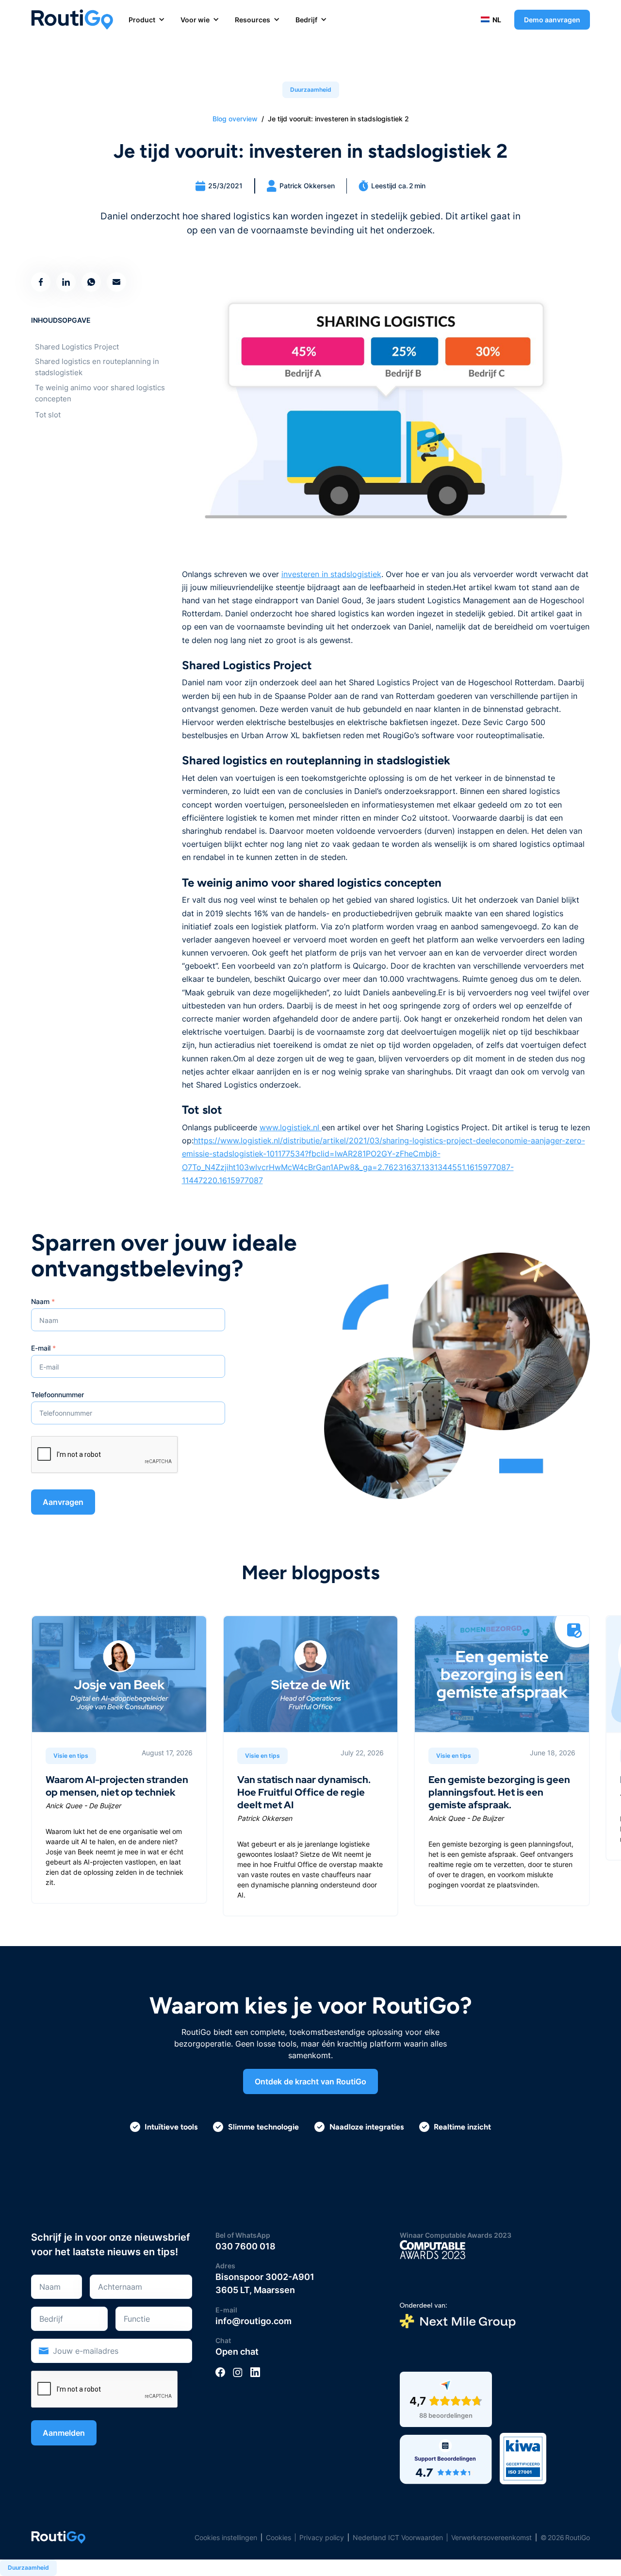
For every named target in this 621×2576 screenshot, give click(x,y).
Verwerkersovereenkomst (491, 2537)
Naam (43, 1301)
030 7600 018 (245, 2246)
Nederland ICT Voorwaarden (398, 2537)
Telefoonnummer (57, 1395)
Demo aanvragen (552, 20)
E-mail (43, 1348)
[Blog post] (119, 1759)
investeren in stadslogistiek (331, 574)
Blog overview (235, 119)
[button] (155, 20)
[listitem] (119, 1759)
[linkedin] (255, 2372)
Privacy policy (322, 2537)
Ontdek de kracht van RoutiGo (310, 2081)
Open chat (237, 2352)
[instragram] (238, 2372)
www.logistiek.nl (291, 1127)
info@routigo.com (253, 2321)
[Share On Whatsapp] (91, 282)
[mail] (116, 282)
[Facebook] (220, 2372)
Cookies (278, 2537)
